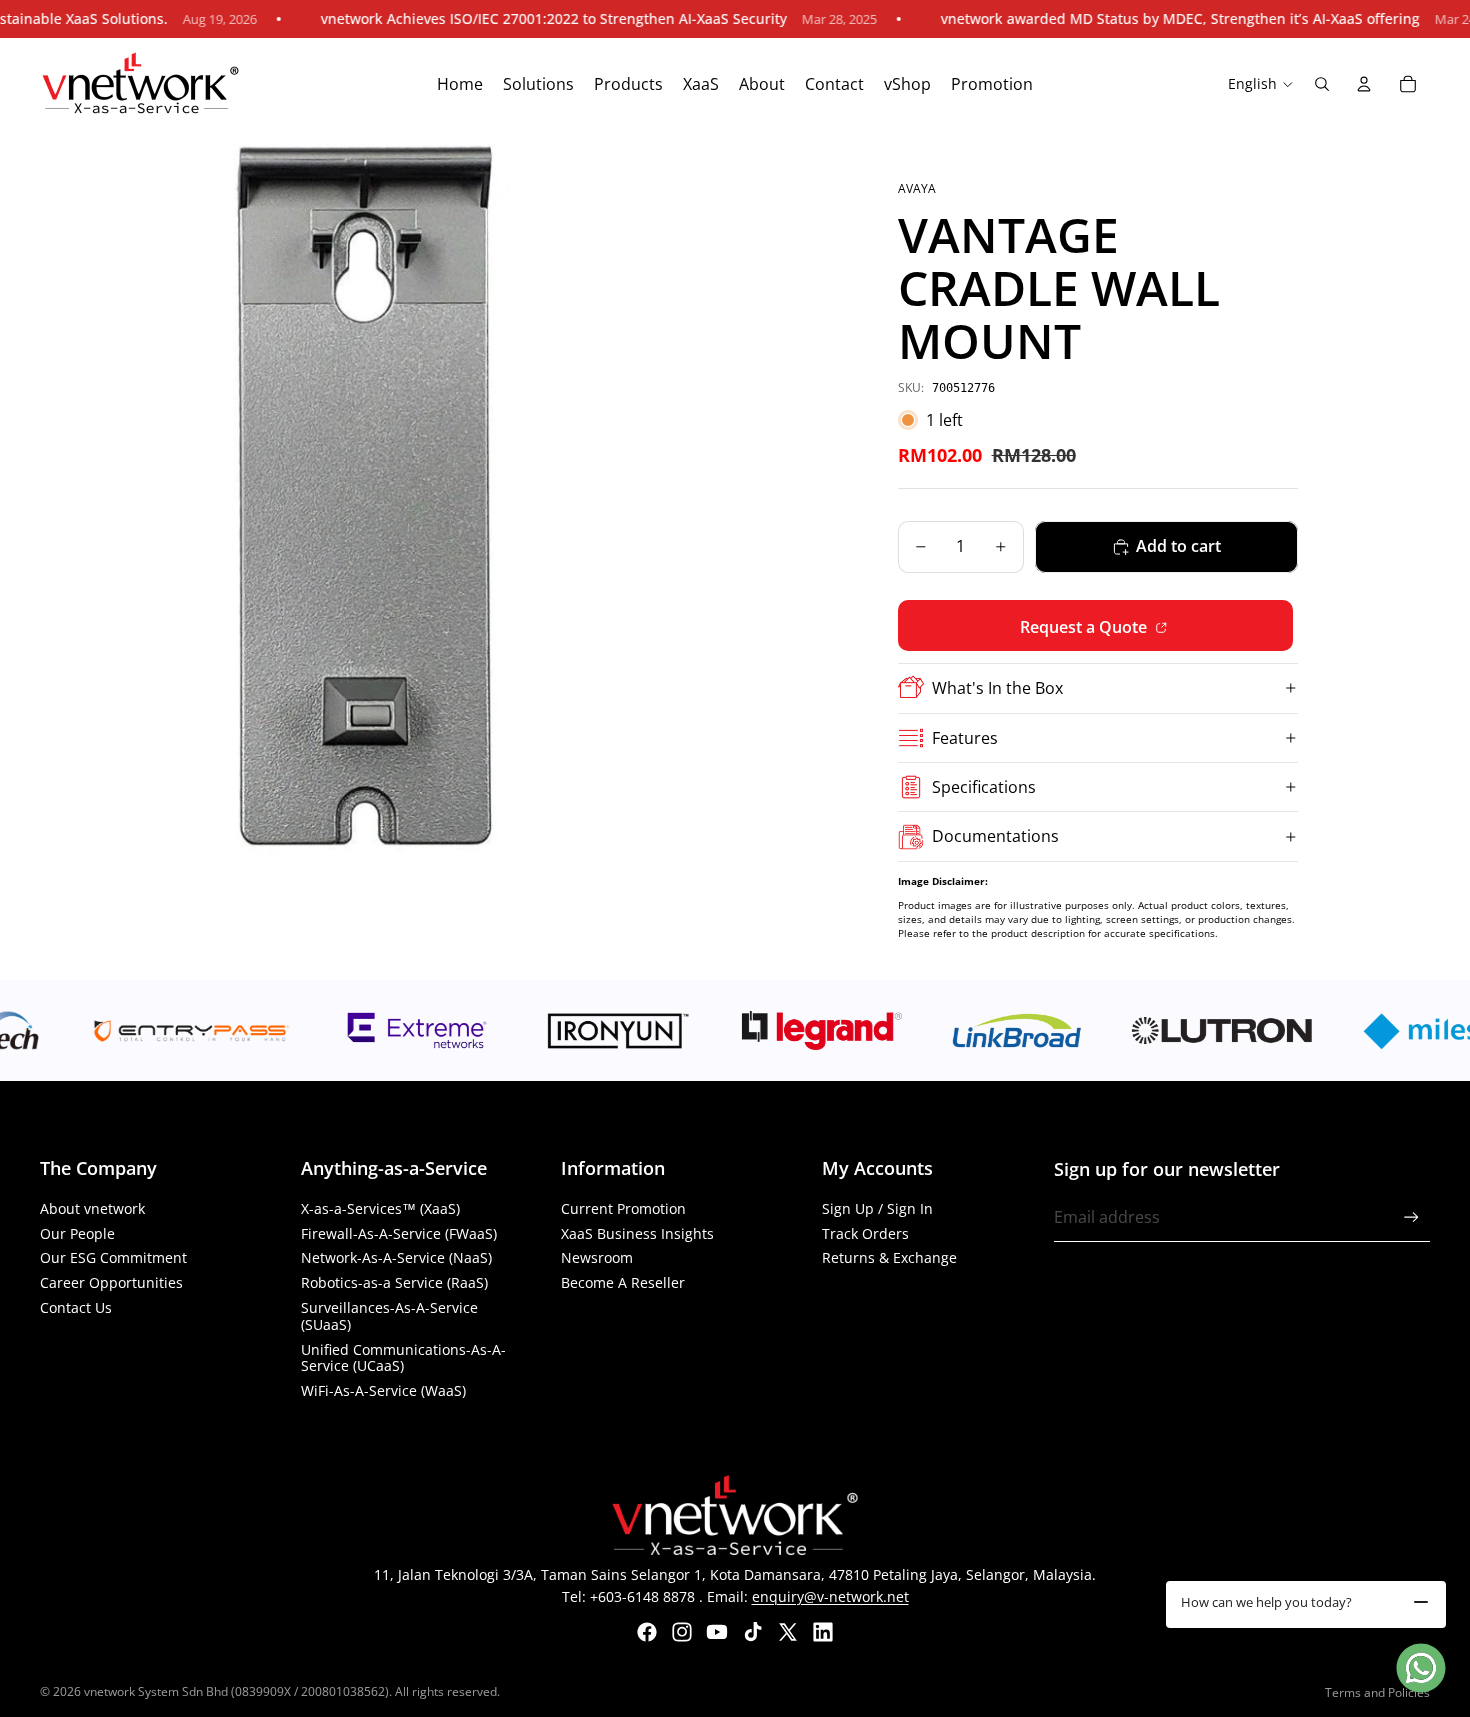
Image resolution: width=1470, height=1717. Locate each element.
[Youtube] (717, 1632)
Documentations (995, 836)
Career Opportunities (111, 1282)
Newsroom (597, 1257)
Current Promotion (623, 1208)
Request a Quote (1085, 627)
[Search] (1322, 84)
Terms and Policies (1377, 1692)
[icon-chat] (1421, 1668)
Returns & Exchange (889, 1257)
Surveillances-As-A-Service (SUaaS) (389, 1316)
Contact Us (76, 1307)
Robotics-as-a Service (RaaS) (394, 1282)
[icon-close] (1421, 1602)
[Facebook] (647, 1632)
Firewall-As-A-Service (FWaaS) (399, 1233)
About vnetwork (92, 1208)
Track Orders (865, 1233)
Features (965, 738)
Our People (77, 1233)
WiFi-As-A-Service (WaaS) (383, 1390)
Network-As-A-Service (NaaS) (396, 1257)
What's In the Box (997, 688)
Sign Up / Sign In (877, 1208)
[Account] (1364, 84)
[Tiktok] (753, 1632)
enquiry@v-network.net (830, 1596)
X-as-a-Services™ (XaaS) (380, 1208)
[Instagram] (682, 1632)
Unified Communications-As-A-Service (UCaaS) (403, 1358)
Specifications (984, 787)
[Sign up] (1411, 1217)
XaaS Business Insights (637, 1233)
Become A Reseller (623, 1282)
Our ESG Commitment (113, 1257)
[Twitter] (788, 1632)
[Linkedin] (823, 1632)
